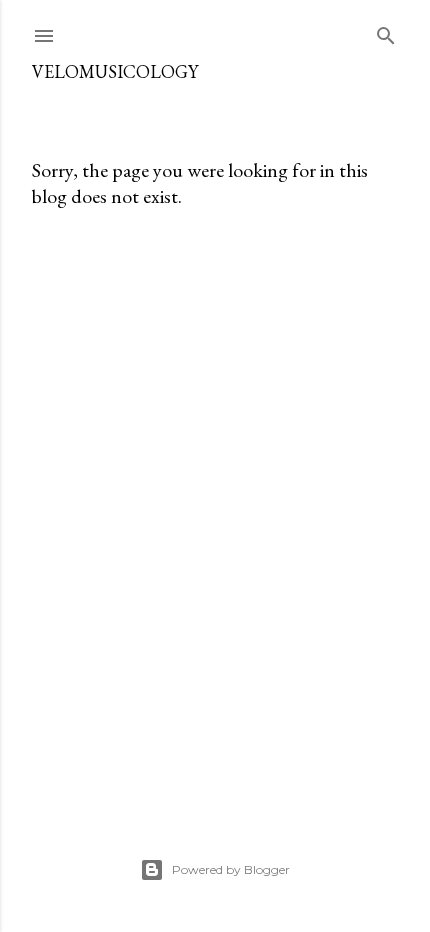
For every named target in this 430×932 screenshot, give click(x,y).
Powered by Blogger (231, 869)
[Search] (386, 31)
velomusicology (115, 71)
